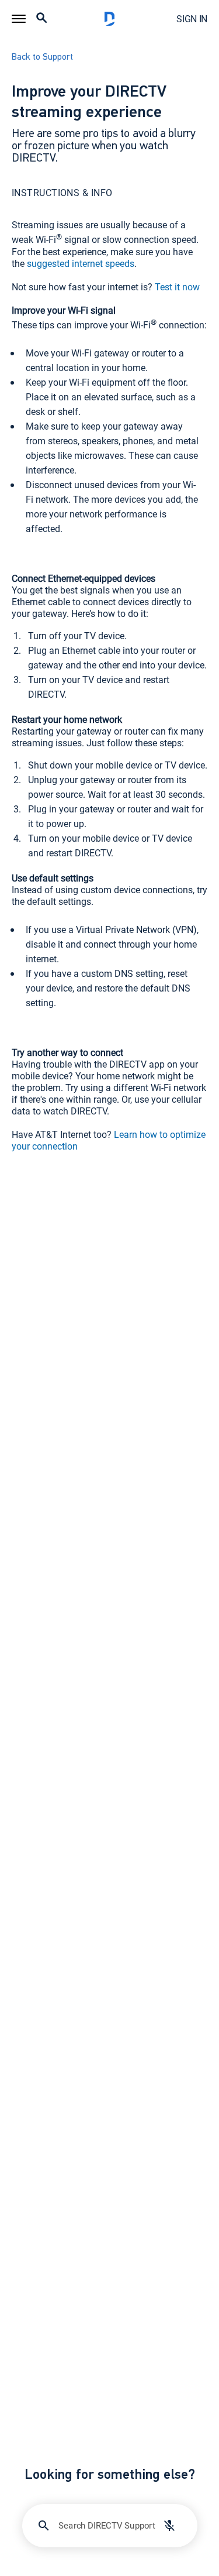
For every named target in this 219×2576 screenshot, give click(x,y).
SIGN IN (192, 19)
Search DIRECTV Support (107, 2525)
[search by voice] (169, 2526)
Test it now (177, 287)
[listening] (169, 2526)
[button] (19, 19)
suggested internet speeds (81, 263)
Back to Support (42, 57)
